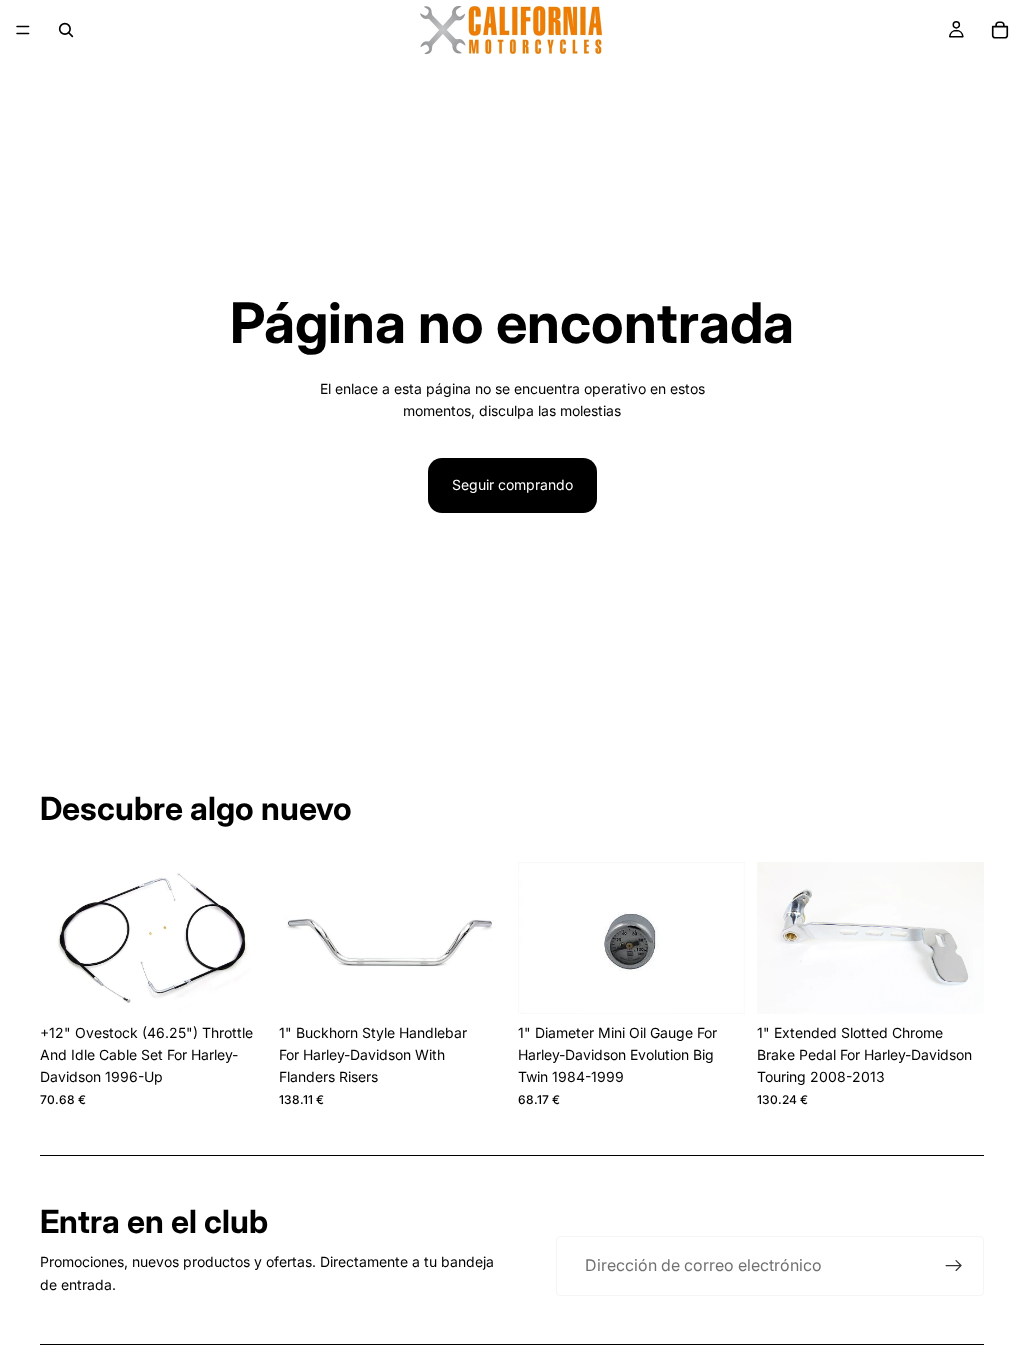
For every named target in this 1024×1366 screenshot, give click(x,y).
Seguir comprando (512, 484)
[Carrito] (1000, 30)
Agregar (253, 982)
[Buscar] (66, 30)
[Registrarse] (954, 1266)
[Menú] (23, 30)
